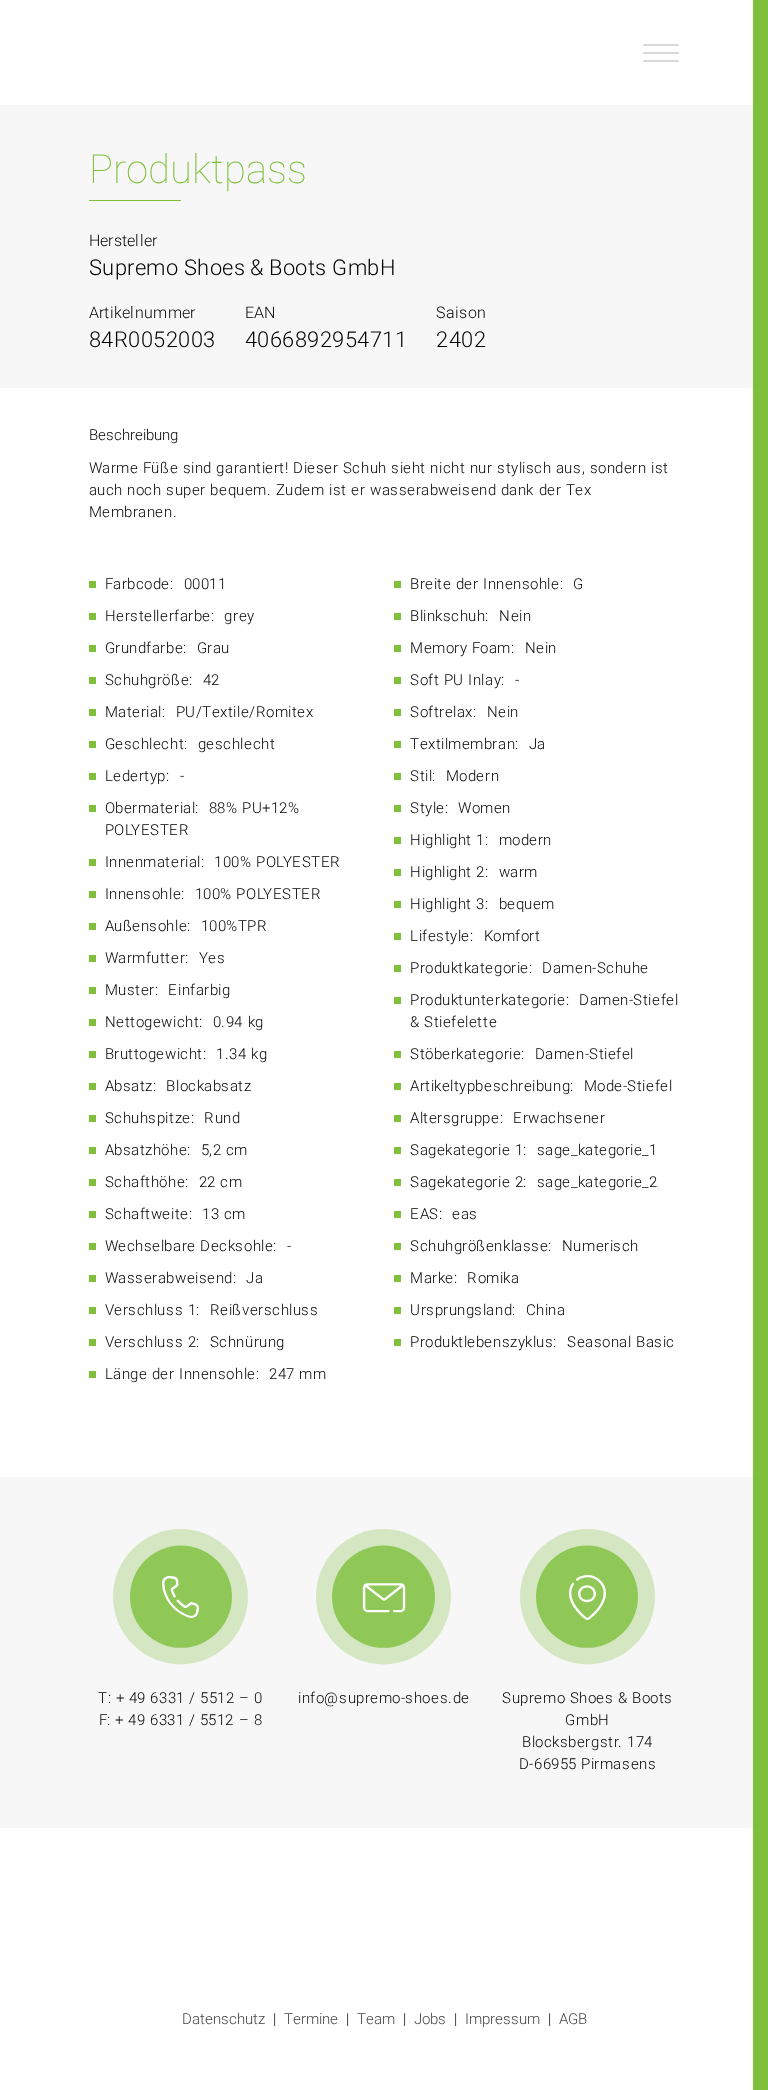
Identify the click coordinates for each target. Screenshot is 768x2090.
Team (376, 2019)
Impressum (502, 2019)
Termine (311, 2019)
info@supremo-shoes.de (384, 1698)
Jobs (430, 2019)
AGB (573, 2019)
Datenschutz (223, 2019)
